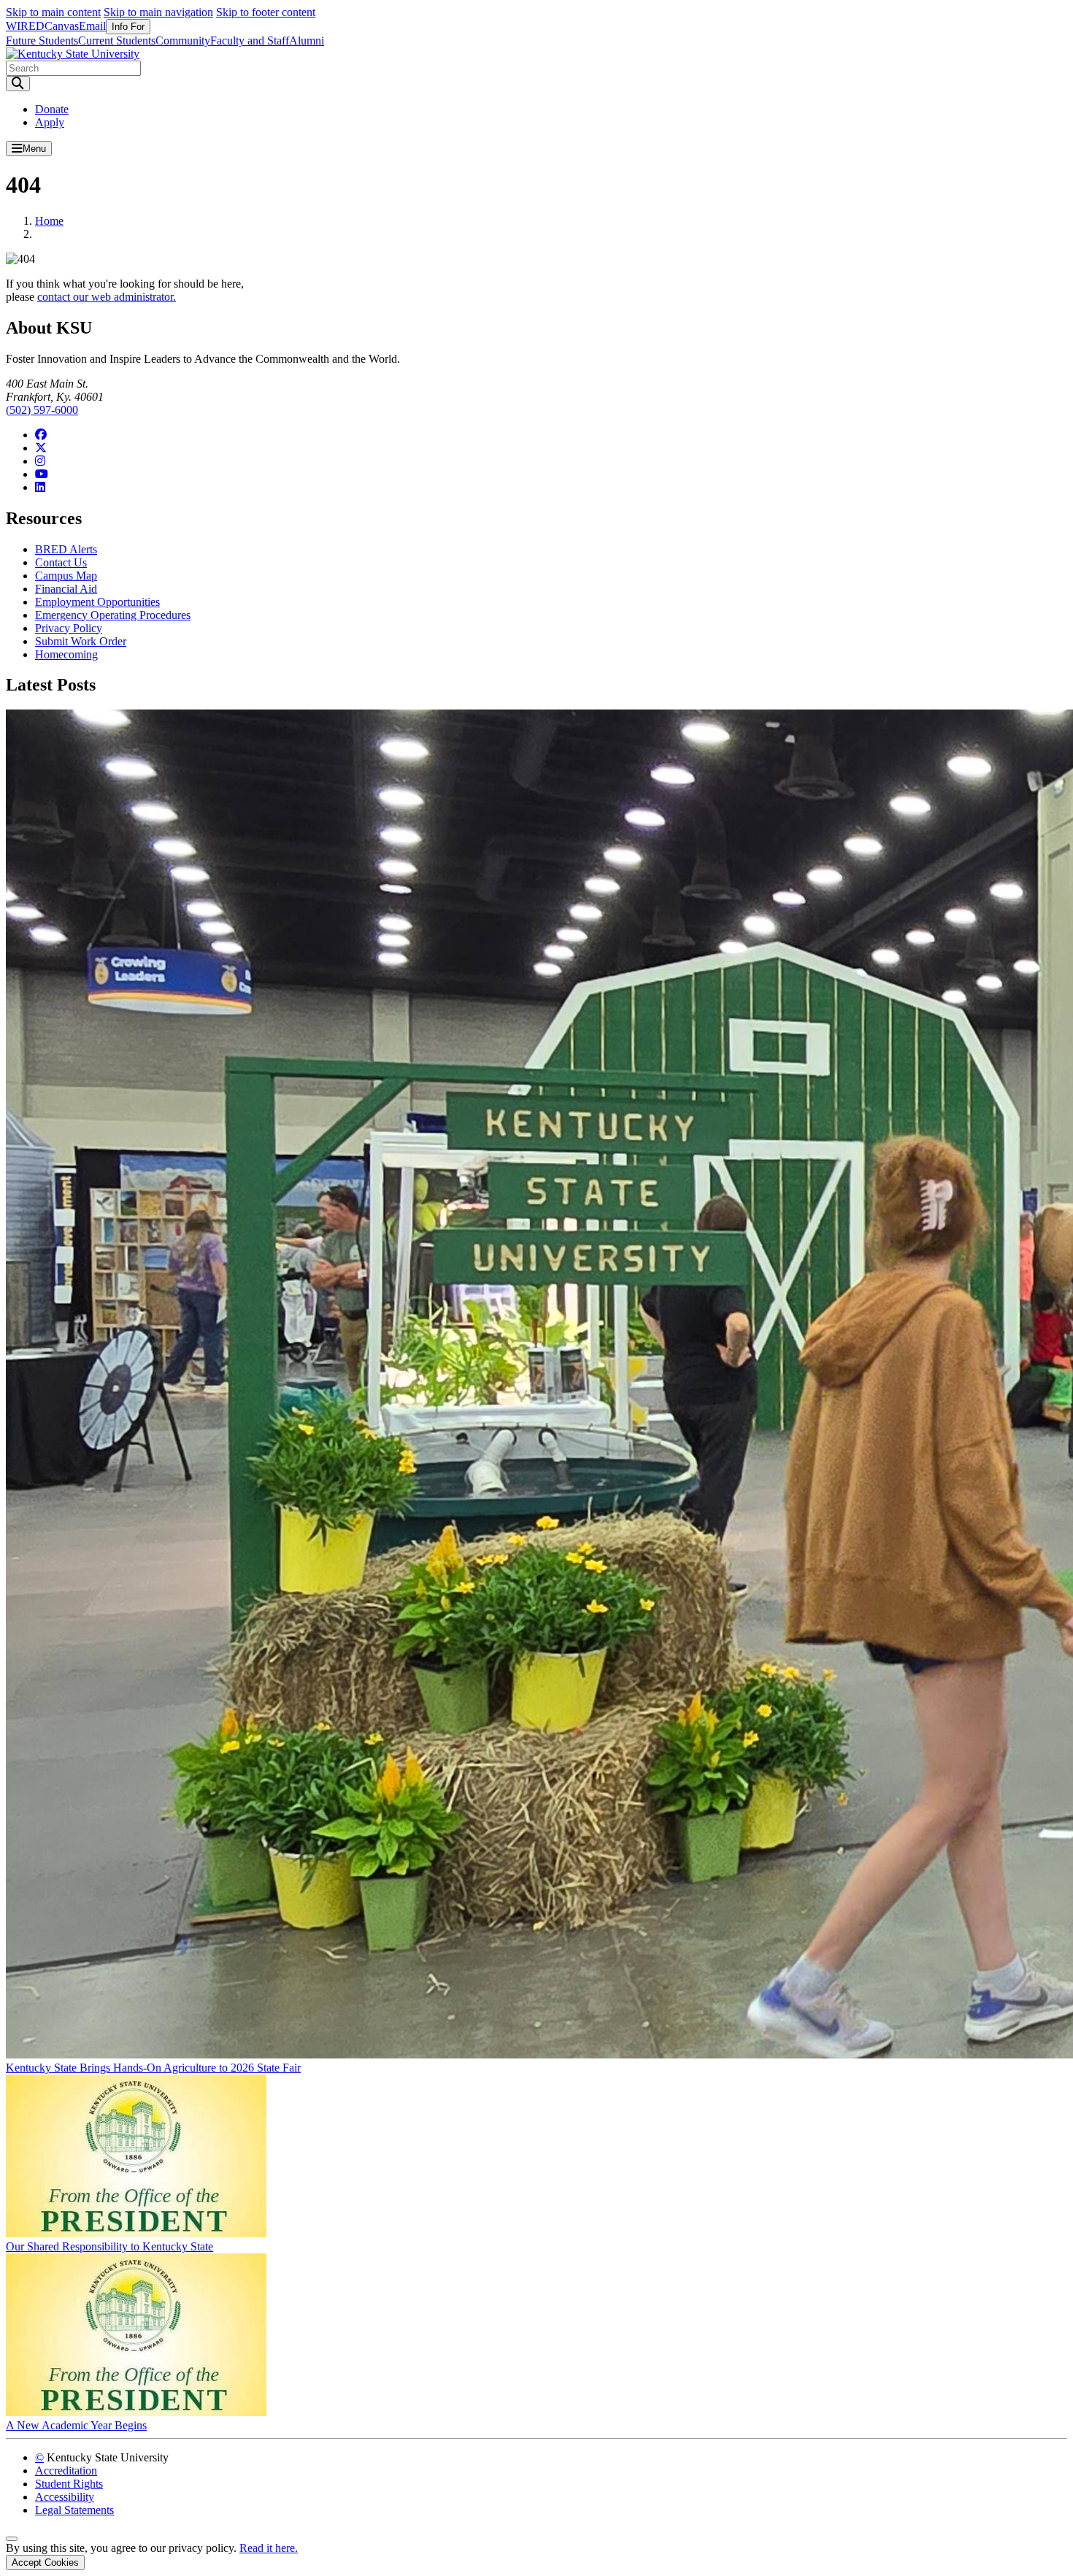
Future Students (42, 41)
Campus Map (66, 576)
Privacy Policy (69, 628)
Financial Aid (66, 589)
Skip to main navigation (158, 12)
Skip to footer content (266, 12)
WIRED (25, 26)
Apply (50, 122)
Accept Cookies (45, 2562)
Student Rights (69, 2484)
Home (49, 221)
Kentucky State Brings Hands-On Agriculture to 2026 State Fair (153, 2068)
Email (92, 26)
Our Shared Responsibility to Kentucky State (109, 2246)
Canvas (62, 26)
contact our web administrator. (107, 297)
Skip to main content (53, 12)
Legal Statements (74, 2510)
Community (183, 41)
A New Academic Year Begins (76, 2425)
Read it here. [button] (269, 2548)
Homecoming (66, 654)
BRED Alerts (66, 549)
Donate (52, 109)
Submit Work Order (81, 641)
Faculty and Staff (250, 41)
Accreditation (66, 2471)
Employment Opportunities (97, 602)
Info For (128, 27)
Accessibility (65, 2497)
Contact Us (61, 562)
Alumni (307, 41)
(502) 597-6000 (42, 410)
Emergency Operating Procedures (113, 615)
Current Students (117, 41)
